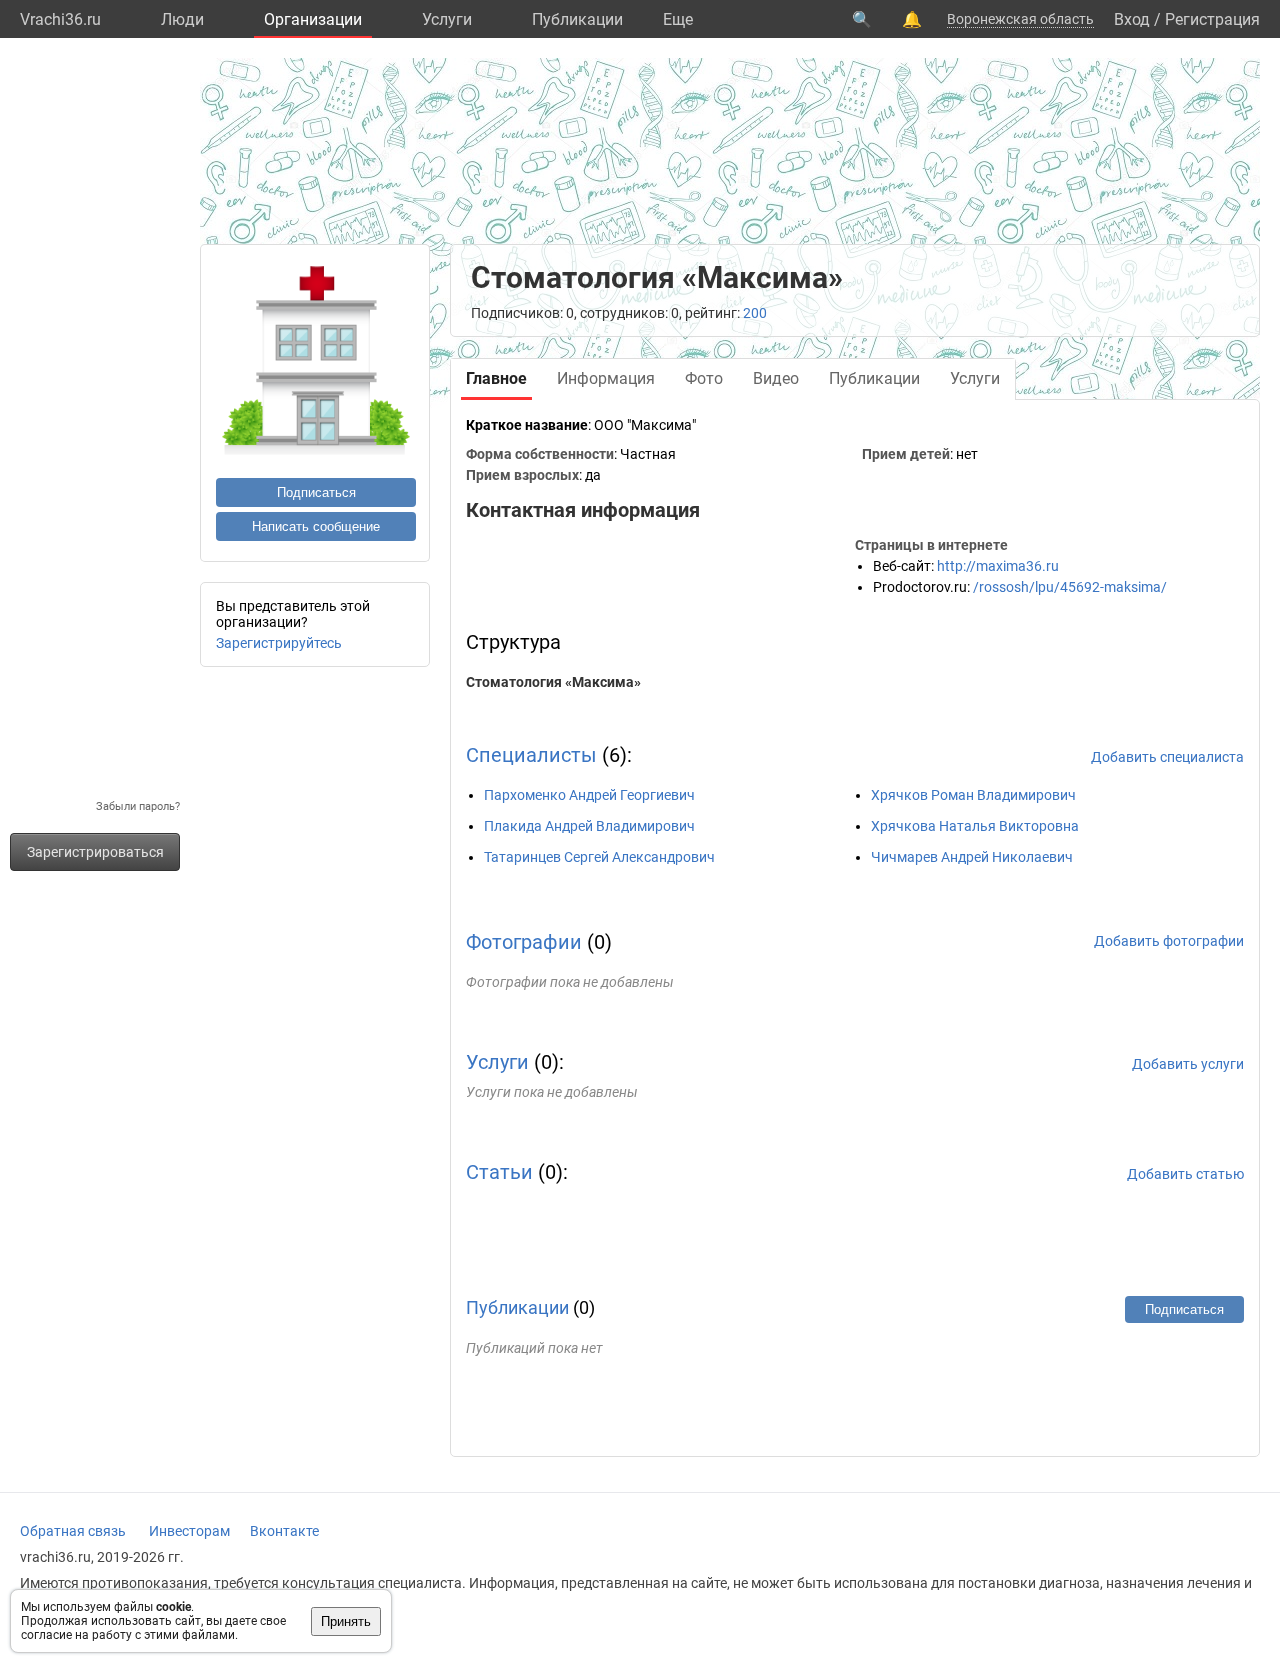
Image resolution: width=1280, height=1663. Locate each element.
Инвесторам (189, 1531)
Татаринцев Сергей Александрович (599, 857)
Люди (182, 19)
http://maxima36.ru (998, 566)
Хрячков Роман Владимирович (973, 795)
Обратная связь (73, 1531)
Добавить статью (1185, 1174)
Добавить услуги (1188, 1064)
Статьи (499, 1172)
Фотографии (524, 942)
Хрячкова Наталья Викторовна (975, 826)
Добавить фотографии (1169, 941)
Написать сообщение (316, 526)
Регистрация (1212, 19)
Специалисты (531, 755)
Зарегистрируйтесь (279, 643)
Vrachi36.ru (60, 19)
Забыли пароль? (138, 806)
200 (755, 313)
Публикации (577, 19)
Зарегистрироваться (95, 852)
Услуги (447, 19)
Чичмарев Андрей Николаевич (972, 857)
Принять (346, 1621)
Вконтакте (284, 1531)
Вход (1132, 19)
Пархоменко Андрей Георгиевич (589, 795)
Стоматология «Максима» (553, 682)
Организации (313, 19)
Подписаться (316, 492)
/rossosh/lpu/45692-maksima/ (1070, 587)
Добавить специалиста (1167, 757)
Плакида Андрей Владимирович (589, 826)
